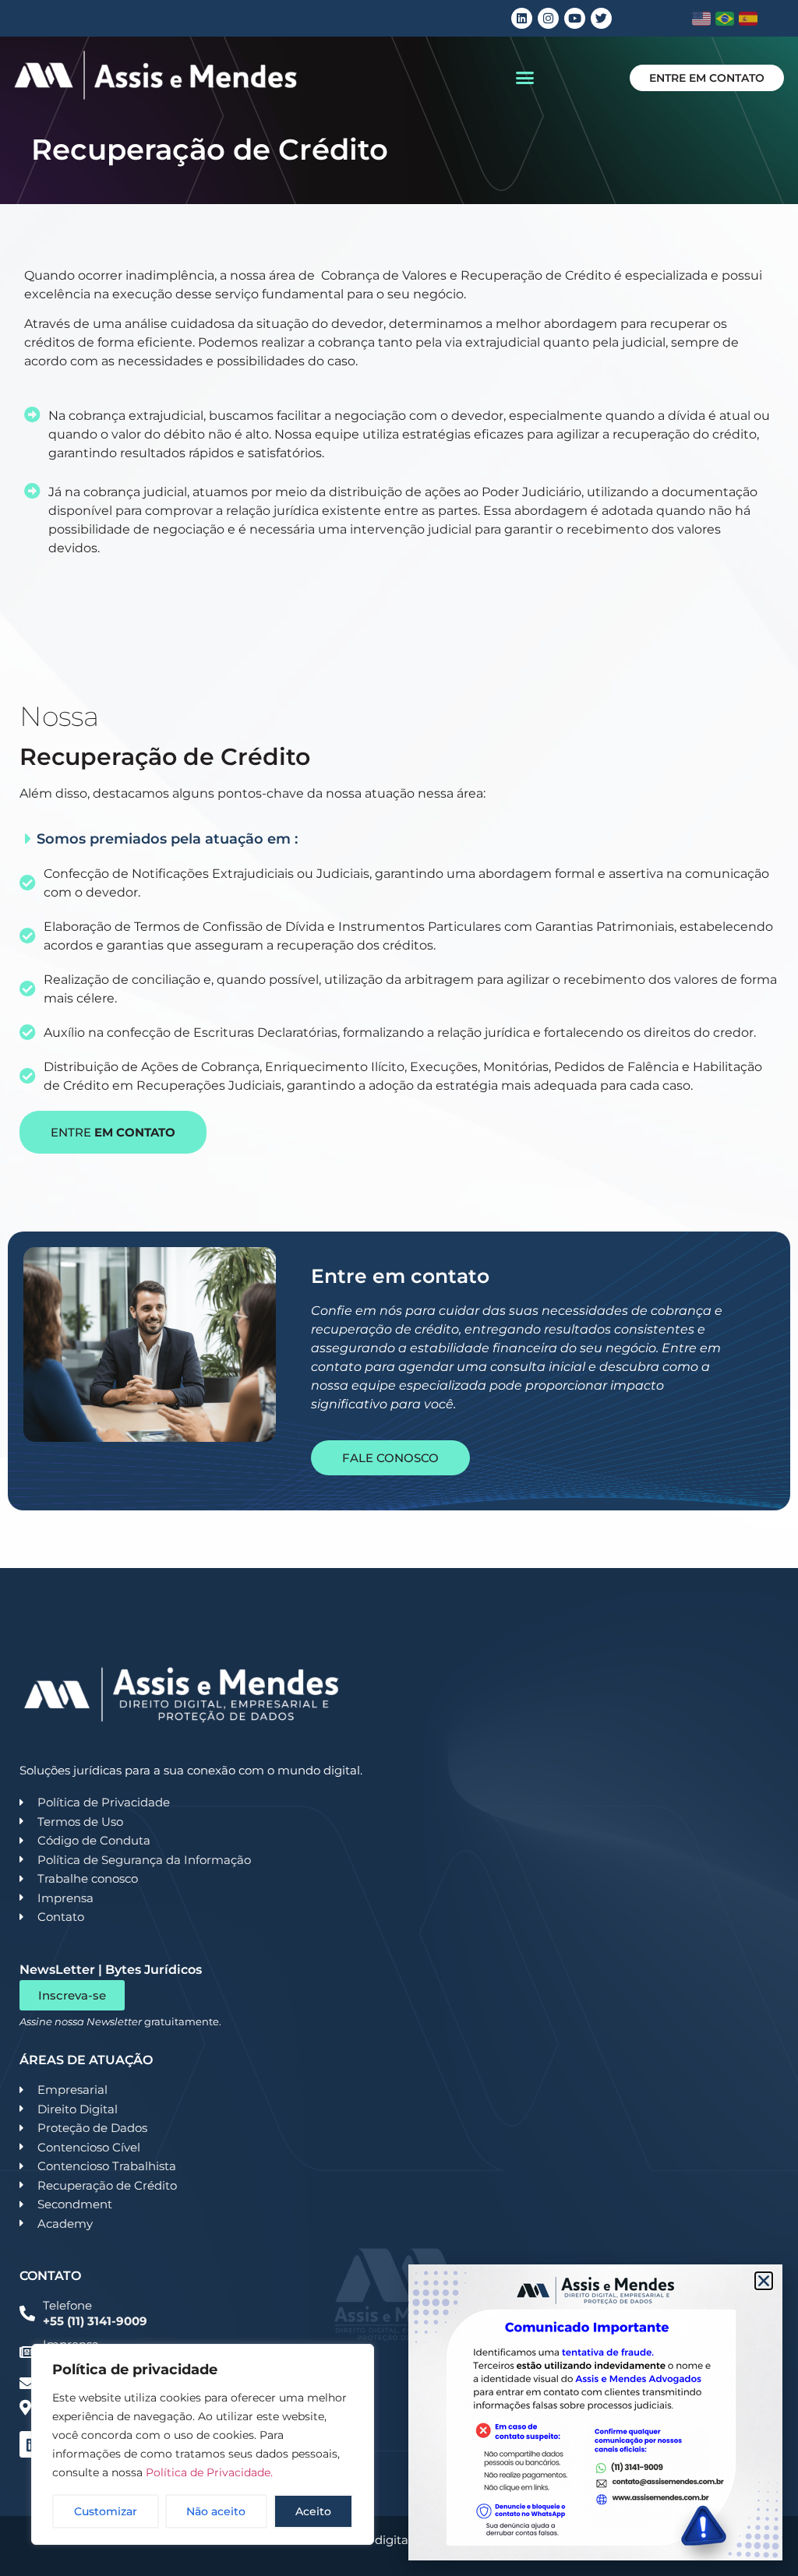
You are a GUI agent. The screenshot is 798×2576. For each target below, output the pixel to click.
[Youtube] (575, 18)
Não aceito (216, 2511)
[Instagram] (548, 18)
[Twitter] (601, 18)
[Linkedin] (522, 18)
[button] (525, 78)
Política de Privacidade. (209, 2472)
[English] (702, 19)
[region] (203, 2444)
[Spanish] (749, 19)
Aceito (313, 2511)
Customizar (106, 2511)
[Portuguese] (725, 19)
